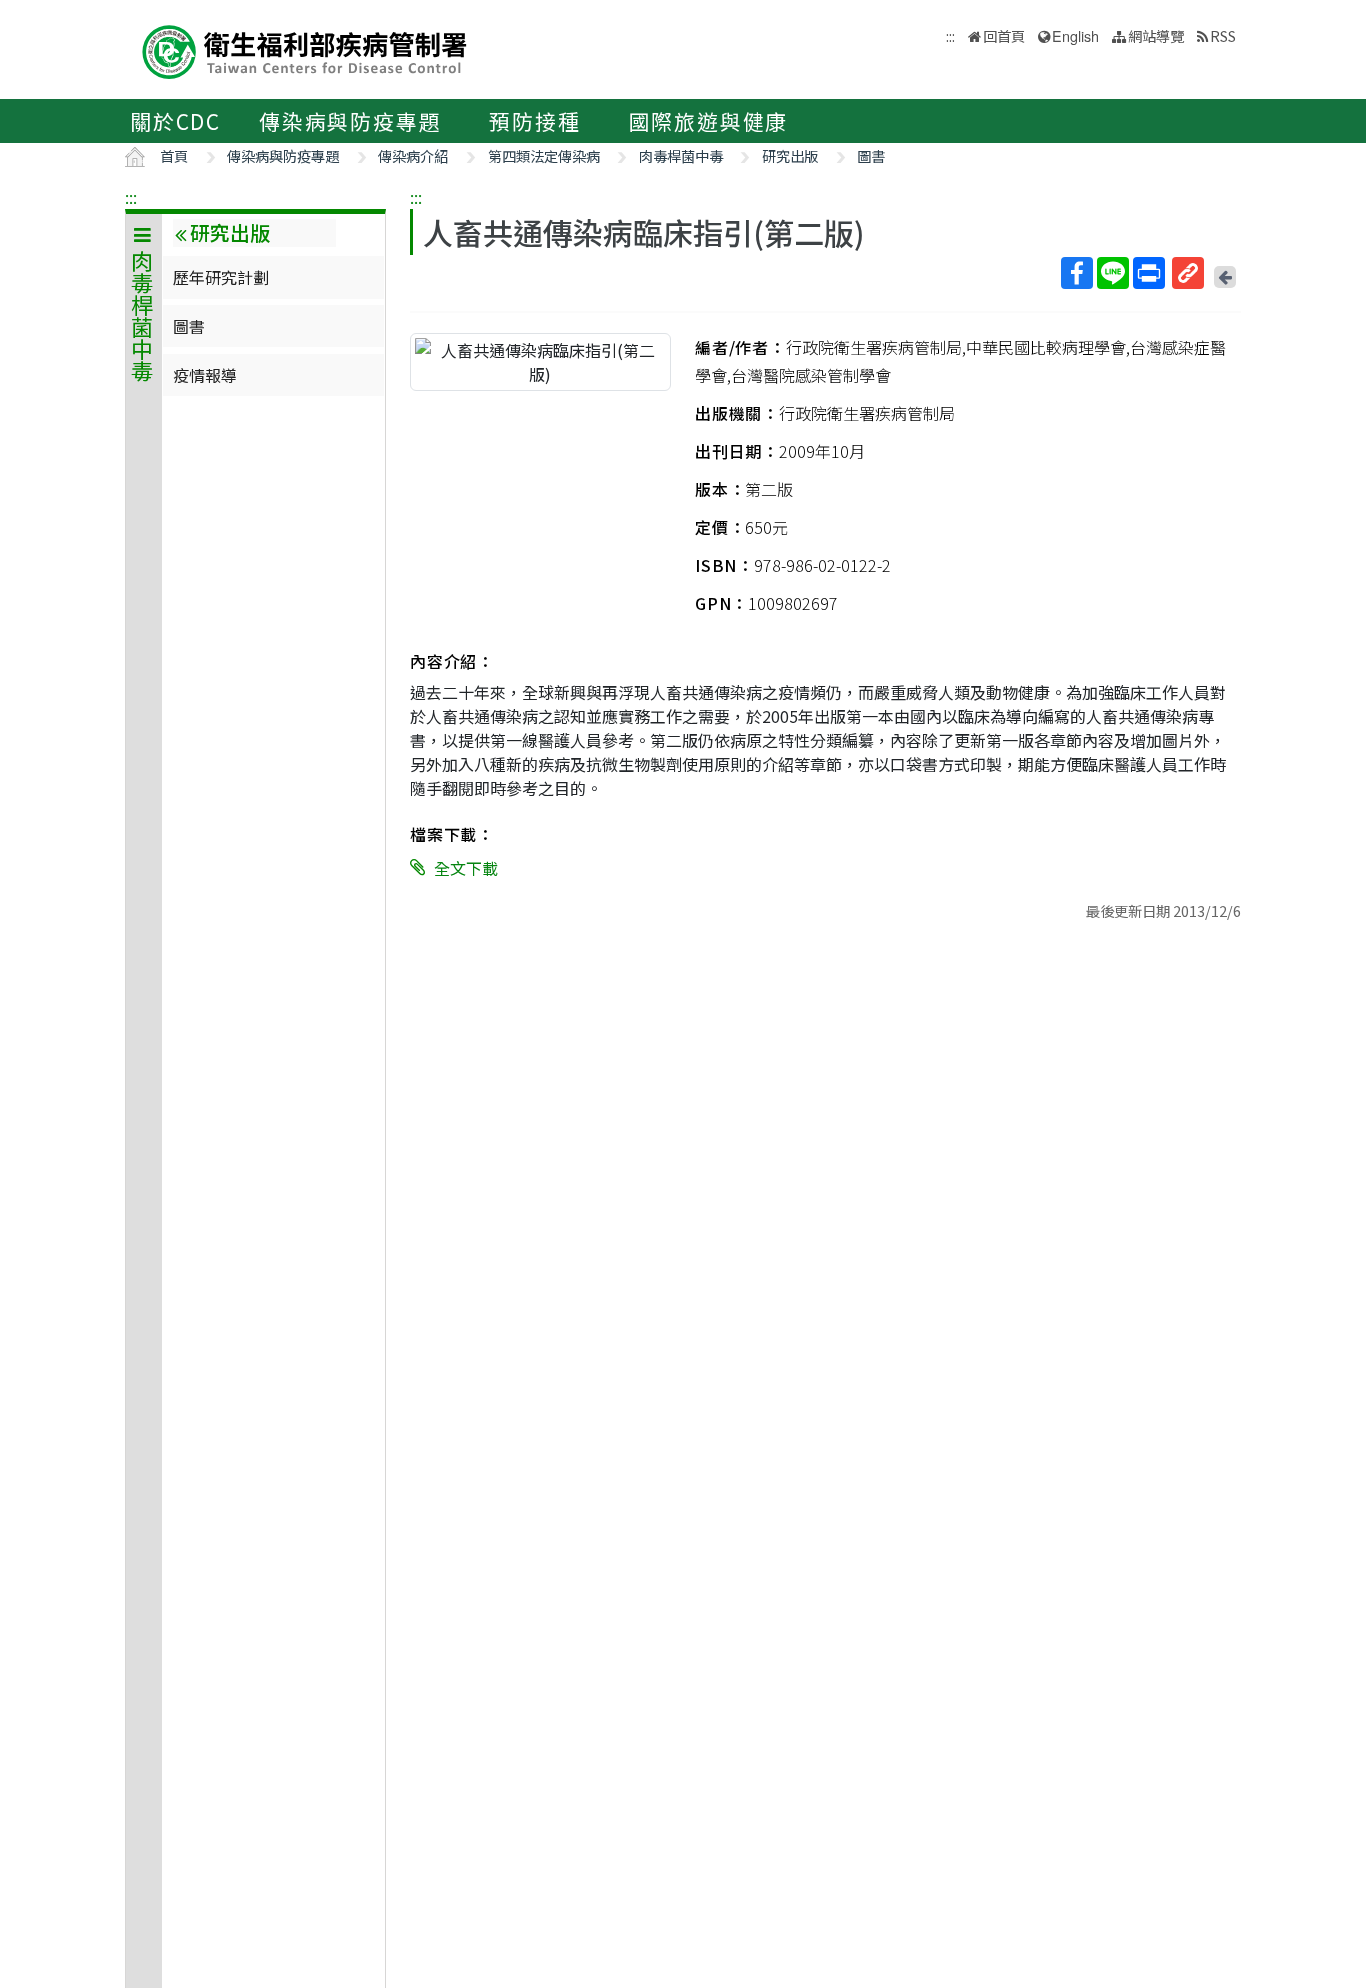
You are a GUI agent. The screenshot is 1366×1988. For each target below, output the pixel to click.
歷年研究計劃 (221, 277)
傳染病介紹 (413, 155)
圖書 (871, 155)
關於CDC (175, 121)
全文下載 (466, 868)
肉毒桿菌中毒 (681, 155)
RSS (1223, 35)
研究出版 (790, 155)
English (1075, 35)
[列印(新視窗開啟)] (1149, 273)
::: (131, 197)
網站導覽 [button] (1156, 35)
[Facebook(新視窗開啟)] (1077, 273)
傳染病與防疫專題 (350, 121)
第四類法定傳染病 (544, 155)
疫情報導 (205, 375)
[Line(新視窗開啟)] (1113, 273)
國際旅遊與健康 (709, 121)
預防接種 (534, 121)
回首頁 (1004, 35)
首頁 (174, 155)
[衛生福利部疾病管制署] (305, 49)
